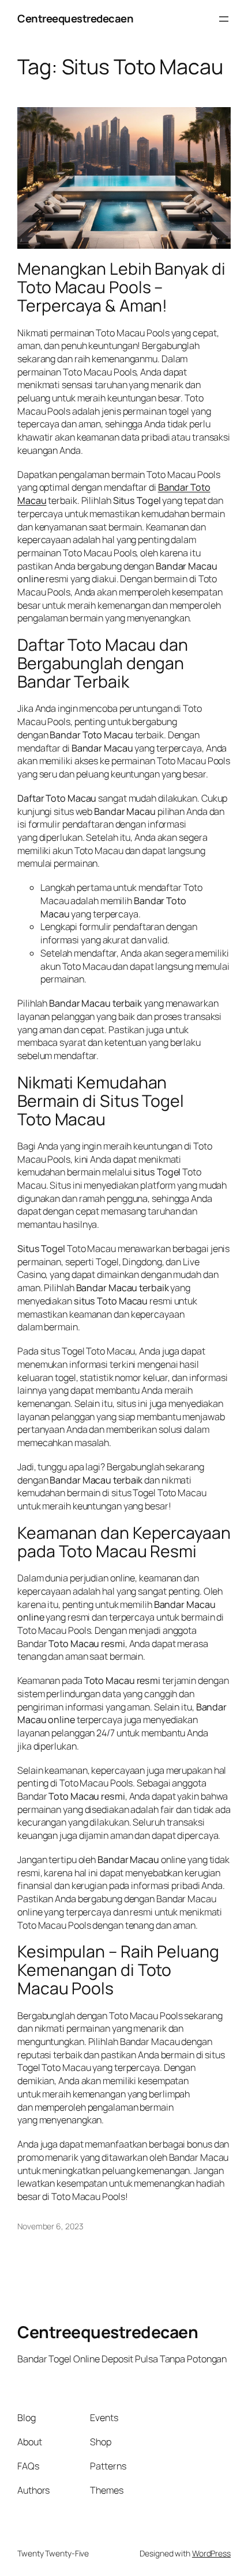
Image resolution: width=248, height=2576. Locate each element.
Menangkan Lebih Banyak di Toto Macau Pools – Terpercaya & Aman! (121, 287)
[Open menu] (224, 19)
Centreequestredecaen (75, 18)
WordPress (211, 2553)
